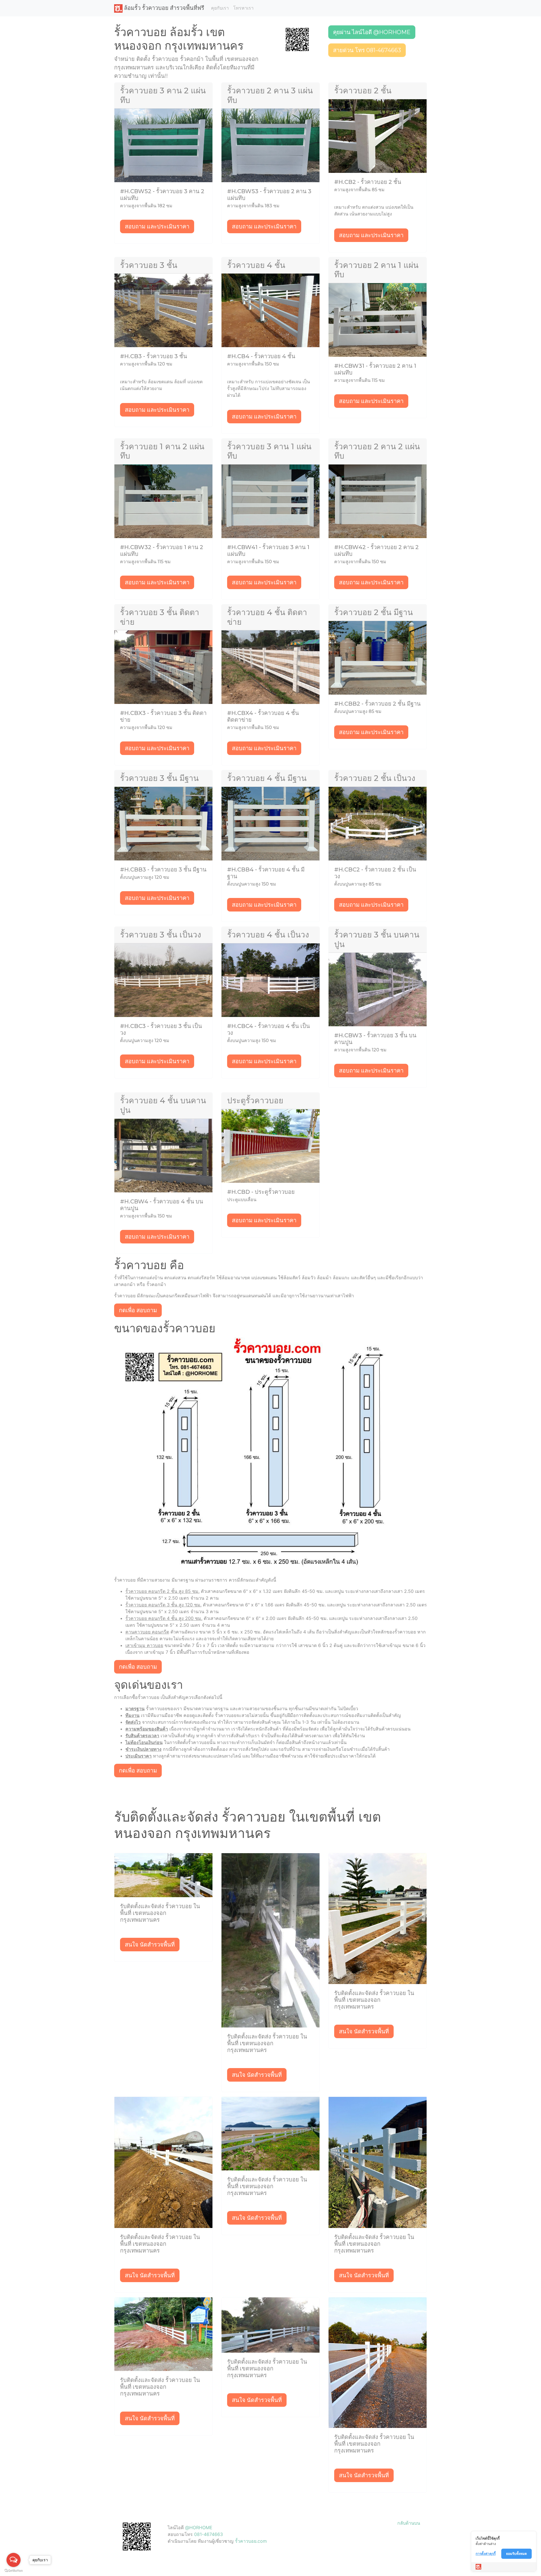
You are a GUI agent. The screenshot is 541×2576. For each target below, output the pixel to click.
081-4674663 (209, 2534)
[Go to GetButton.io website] (14, 2571)
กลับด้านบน (409, 2523)
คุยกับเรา (220, 8)
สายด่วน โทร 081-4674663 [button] (367, 50)
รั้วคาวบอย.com (251, 2541)
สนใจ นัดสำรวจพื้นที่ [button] (150, 1945)
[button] (297, 39)
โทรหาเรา (243, 8)
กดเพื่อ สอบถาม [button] (138, 1310)
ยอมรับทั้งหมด (516, 2554)
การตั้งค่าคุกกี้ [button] (486, 2554)
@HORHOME (199, 2527)
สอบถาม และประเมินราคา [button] (157, 226)
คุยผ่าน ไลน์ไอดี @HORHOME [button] (372, 32)
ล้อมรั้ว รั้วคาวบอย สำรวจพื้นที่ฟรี (163, 8)
